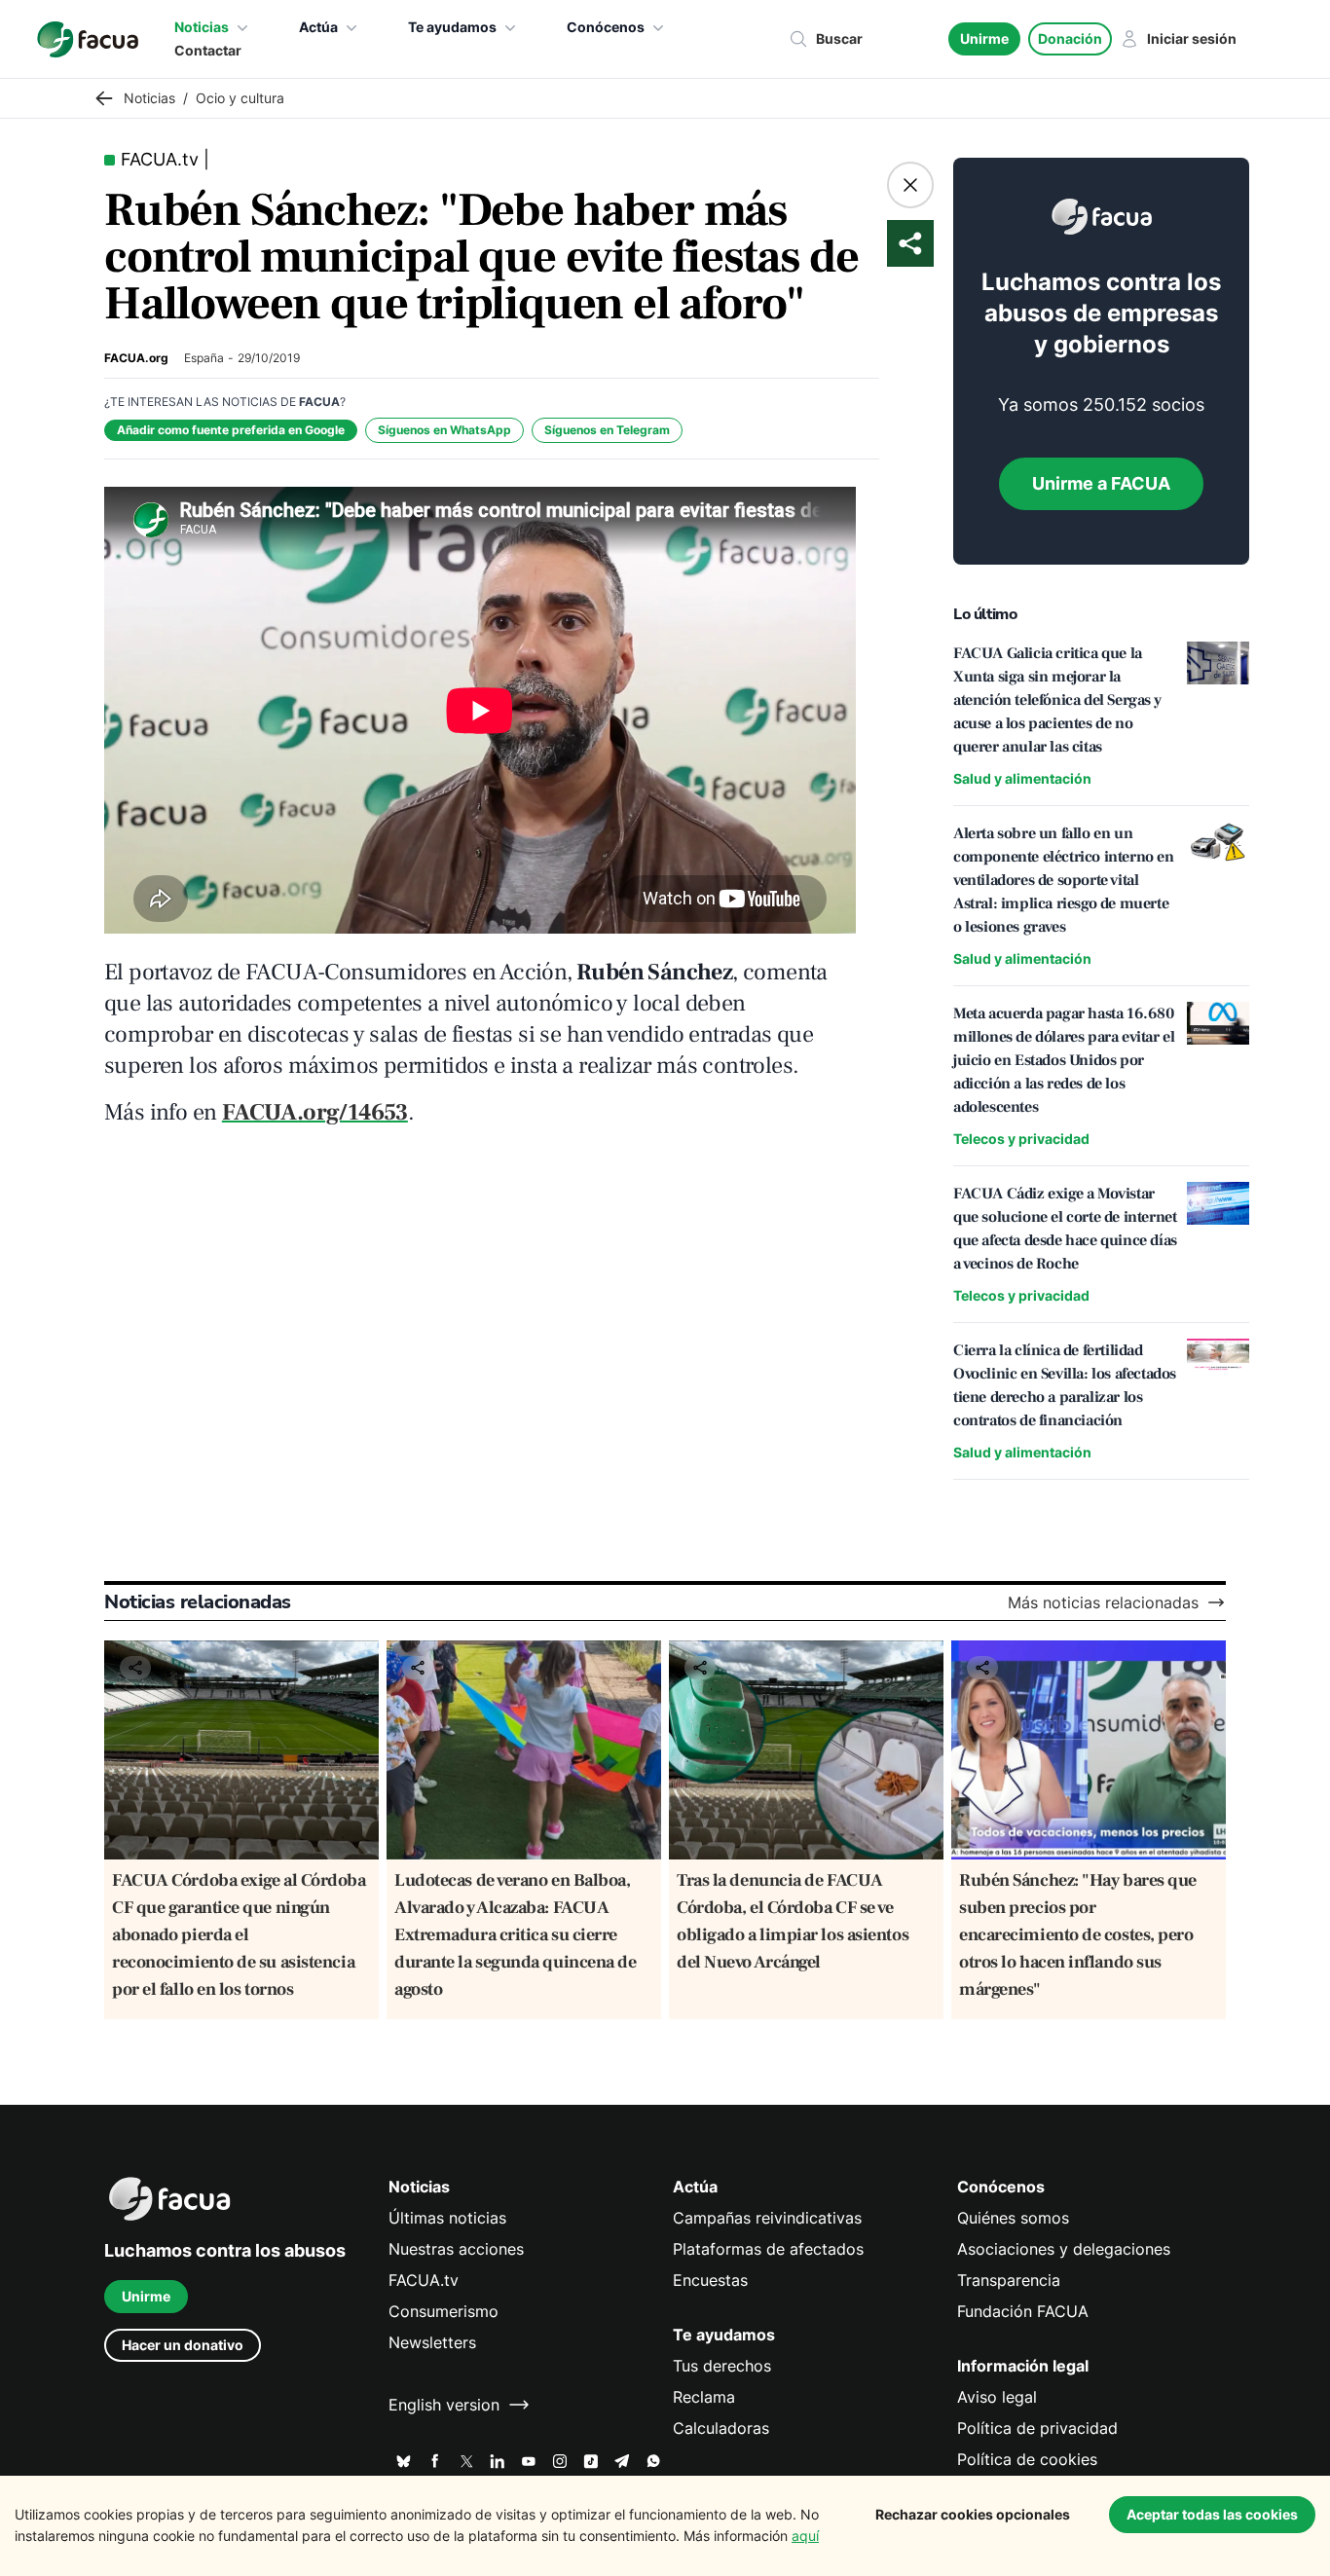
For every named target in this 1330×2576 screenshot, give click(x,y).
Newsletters (432, 2342)
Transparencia (1009, 2280)
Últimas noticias (447, 2218)
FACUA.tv (424, 2280)
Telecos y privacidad (1021, 1139)
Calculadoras (721, 2428)
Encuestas (710, 2280)
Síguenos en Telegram (607, 430)
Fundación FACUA (1023, 2311)
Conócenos (606, 27)
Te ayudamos (452, 27)
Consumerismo (443, 2311)
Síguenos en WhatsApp (444, 430)
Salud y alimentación (1022, 778)
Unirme (984, 38)
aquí (805, 2536)
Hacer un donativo (183, 2345)
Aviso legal (997, 2397)
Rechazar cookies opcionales (973, 2514)
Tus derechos (722, 2366)
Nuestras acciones (456, 2249)
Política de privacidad (1037, 2428)
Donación (1070, 38)
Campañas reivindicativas (767, 2218)
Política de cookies (1027, 2459)
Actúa (318, 27)
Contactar (208, 50)
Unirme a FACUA (1101, 483)
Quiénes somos (1013, 2218)
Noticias (202, 27)
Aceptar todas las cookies (1212, 2514)
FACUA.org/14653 (315, 1112)
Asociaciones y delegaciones (1064, 2249)
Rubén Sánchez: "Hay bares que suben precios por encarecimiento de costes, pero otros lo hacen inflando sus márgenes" (1078, 1935)
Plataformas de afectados (768, 2249)
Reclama (704, 2397)
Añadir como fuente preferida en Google (231, 430)
